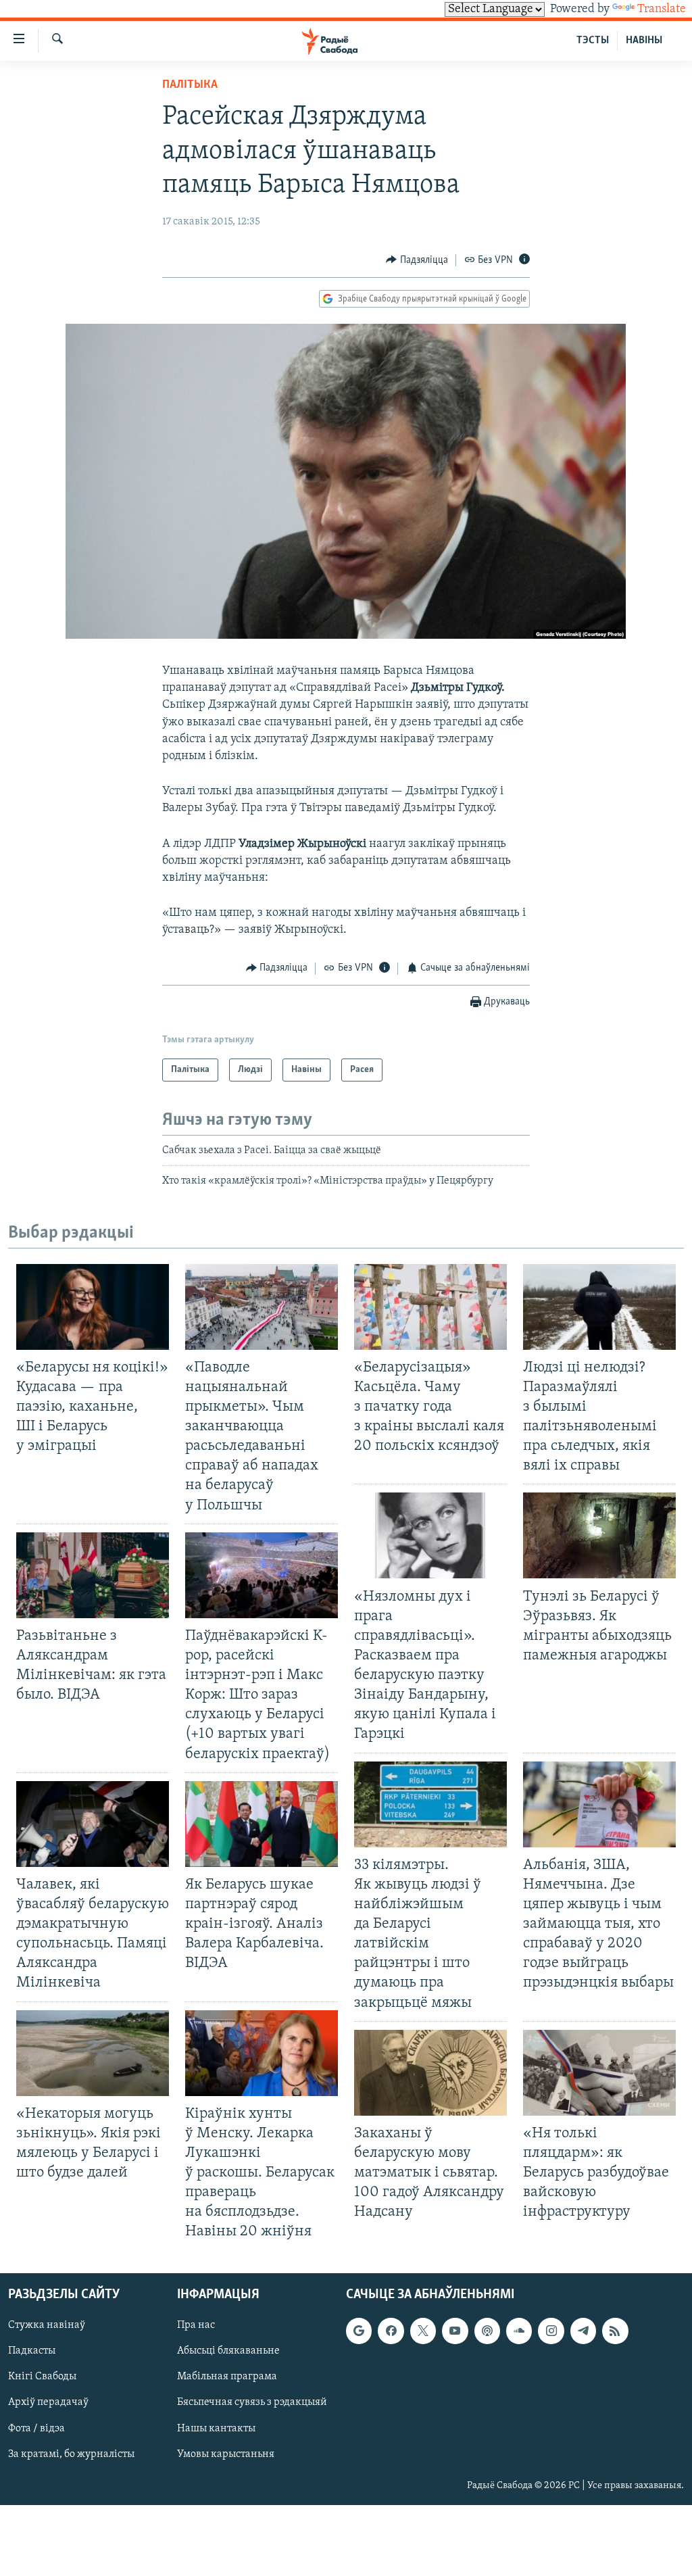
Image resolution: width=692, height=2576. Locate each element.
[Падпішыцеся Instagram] (551, 2331)
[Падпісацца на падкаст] (487, 2331)
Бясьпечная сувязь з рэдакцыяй (252, 2402)
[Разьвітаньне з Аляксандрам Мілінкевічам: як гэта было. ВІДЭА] (93, 1575)
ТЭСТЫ (593, 41)
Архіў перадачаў (48, 2402)
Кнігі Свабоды (42, 2377)
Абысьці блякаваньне (228, 2351)
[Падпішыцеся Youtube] (455, 2331)
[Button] (417, 260)
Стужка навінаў (47, 2325)
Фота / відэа (36, 2428)
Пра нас (196, 2325)
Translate (662, 9)
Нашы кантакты (216, 2428)
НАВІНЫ (644, 41)
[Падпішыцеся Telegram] (583, 2331)
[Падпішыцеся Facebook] (391, 2331)
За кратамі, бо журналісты (71, 2454)
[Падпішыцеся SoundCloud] (519, 2331)
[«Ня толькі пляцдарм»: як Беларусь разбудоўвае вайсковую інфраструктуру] (599, 2073)
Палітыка (190, 85)
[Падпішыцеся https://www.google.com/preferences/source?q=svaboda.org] (359, 2331)
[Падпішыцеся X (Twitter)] (423, 2331)
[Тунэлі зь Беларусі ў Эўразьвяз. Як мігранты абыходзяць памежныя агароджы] (599, 1535)
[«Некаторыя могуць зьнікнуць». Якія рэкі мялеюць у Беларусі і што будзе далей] (93, 2053)
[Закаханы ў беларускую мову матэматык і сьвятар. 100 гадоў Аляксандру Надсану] (430, 2073)
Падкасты (32, 2351)
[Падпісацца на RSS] (615, 2331)
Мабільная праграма (227, 2377)
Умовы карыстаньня (226, 2454)
